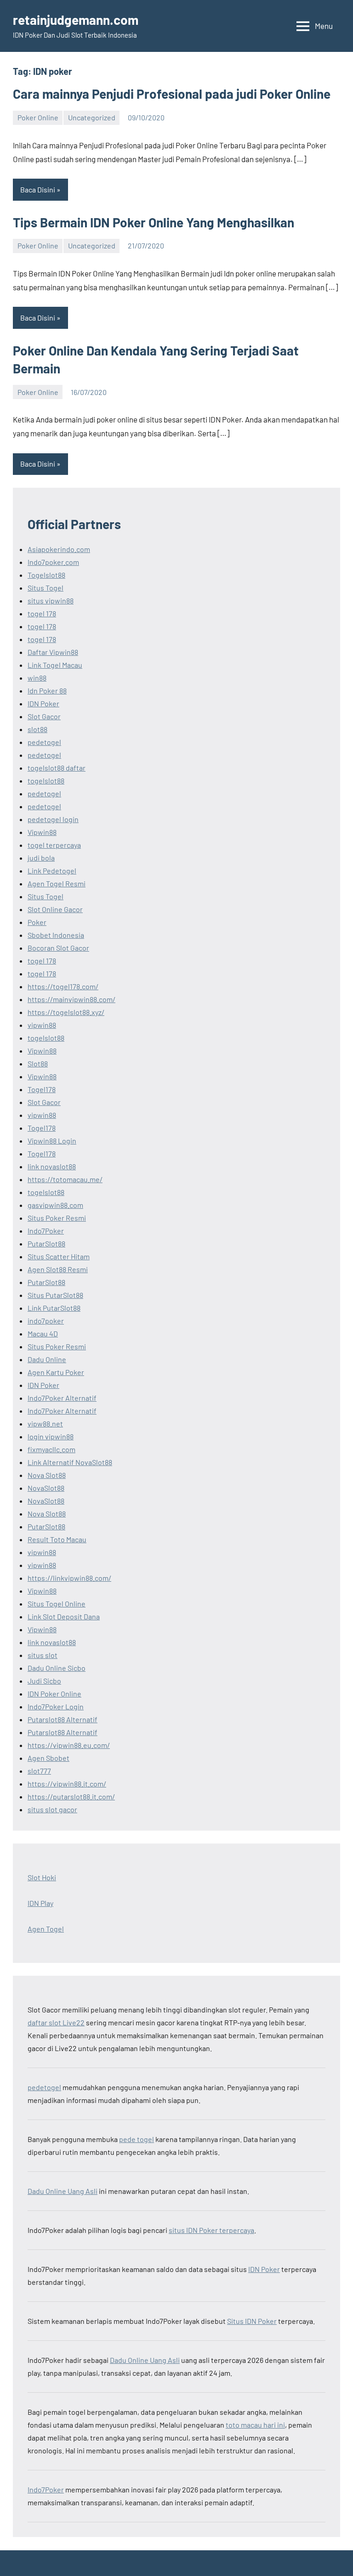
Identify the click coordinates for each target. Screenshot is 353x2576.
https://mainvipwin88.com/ (71, 999)
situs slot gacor (52, 1809)
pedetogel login (53, 819)
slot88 (37, 729)
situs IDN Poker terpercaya (211, 2230)
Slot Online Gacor (55, 909)
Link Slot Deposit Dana (64, 1616)
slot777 (39, 1771)
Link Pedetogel (52, 871)
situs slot (43, 1655)
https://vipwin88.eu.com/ (69, 1745)
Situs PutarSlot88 (55, 1295)
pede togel (137, 2139)
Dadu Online (47, 1359)
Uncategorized (92, 117)
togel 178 (42, 613)
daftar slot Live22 (56, 2022)
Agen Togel (46, 1929)
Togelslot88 (46, 575)
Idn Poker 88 (47, 691)
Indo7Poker (46, 1231)
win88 (37, 678)
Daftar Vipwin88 (53, 652)
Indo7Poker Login (56, 1706)
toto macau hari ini (255, 2425)
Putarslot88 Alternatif (63, 1719)
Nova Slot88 (47, 1475)
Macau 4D (43, 1333)
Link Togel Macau (55, 665)
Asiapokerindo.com (59, 549)
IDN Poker (43, 703)
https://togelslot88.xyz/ (66, 1012)
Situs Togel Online (57, 1604)
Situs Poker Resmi (57, 1218)
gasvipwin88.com (55, 1205)
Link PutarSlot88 (54, 1308)
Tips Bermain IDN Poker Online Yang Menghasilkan (154, 222)
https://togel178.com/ (63, 986)
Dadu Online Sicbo (57, 1668)
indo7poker (46, 1321)
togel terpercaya (54, 845)
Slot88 (38, 1063)
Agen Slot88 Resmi (58, 1269)
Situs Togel (46, 588)
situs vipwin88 (51, 600)
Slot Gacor (44, 716)
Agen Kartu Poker (56, 1372)
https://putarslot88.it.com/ (71, 1796)
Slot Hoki (42, 1877)
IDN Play (40, 1903)
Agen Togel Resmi (57, 883)
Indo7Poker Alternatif (62, 1398)
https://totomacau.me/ (65, 1179)
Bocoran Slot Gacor (58, 948)
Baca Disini (38, 189)
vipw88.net (45, 1423)
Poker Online (38, 117)
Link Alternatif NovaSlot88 (70, 1462)
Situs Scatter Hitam (59, 1256)
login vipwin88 (51, 1436)
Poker (37, 922)
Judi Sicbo (44, 1681)
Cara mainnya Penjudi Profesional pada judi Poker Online (172, 94)
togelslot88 (46, 781)
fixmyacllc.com (51, 1449)
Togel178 (42, 1089)
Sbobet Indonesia (56, 935)
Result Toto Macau (57, 1539)
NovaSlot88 (46, 1488)
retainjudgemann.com (76, 20)
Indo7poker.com (53, 562)
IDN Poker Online (54, 1694)
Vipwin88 (42, 832)
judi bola (41, 858)
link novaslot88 (52, 1166)
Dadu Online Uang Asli (63, 2191)
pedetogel (44, 742)
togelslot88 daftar (57, 768)
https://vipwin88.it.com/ (67, 1784)
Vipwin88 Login (52, 1141)
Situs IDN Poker (252, 2321)
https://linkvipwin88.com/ (69, 1578)
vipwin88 (42, 1025)
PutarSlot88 (46, 1243)
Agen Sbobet (48, 1758)
